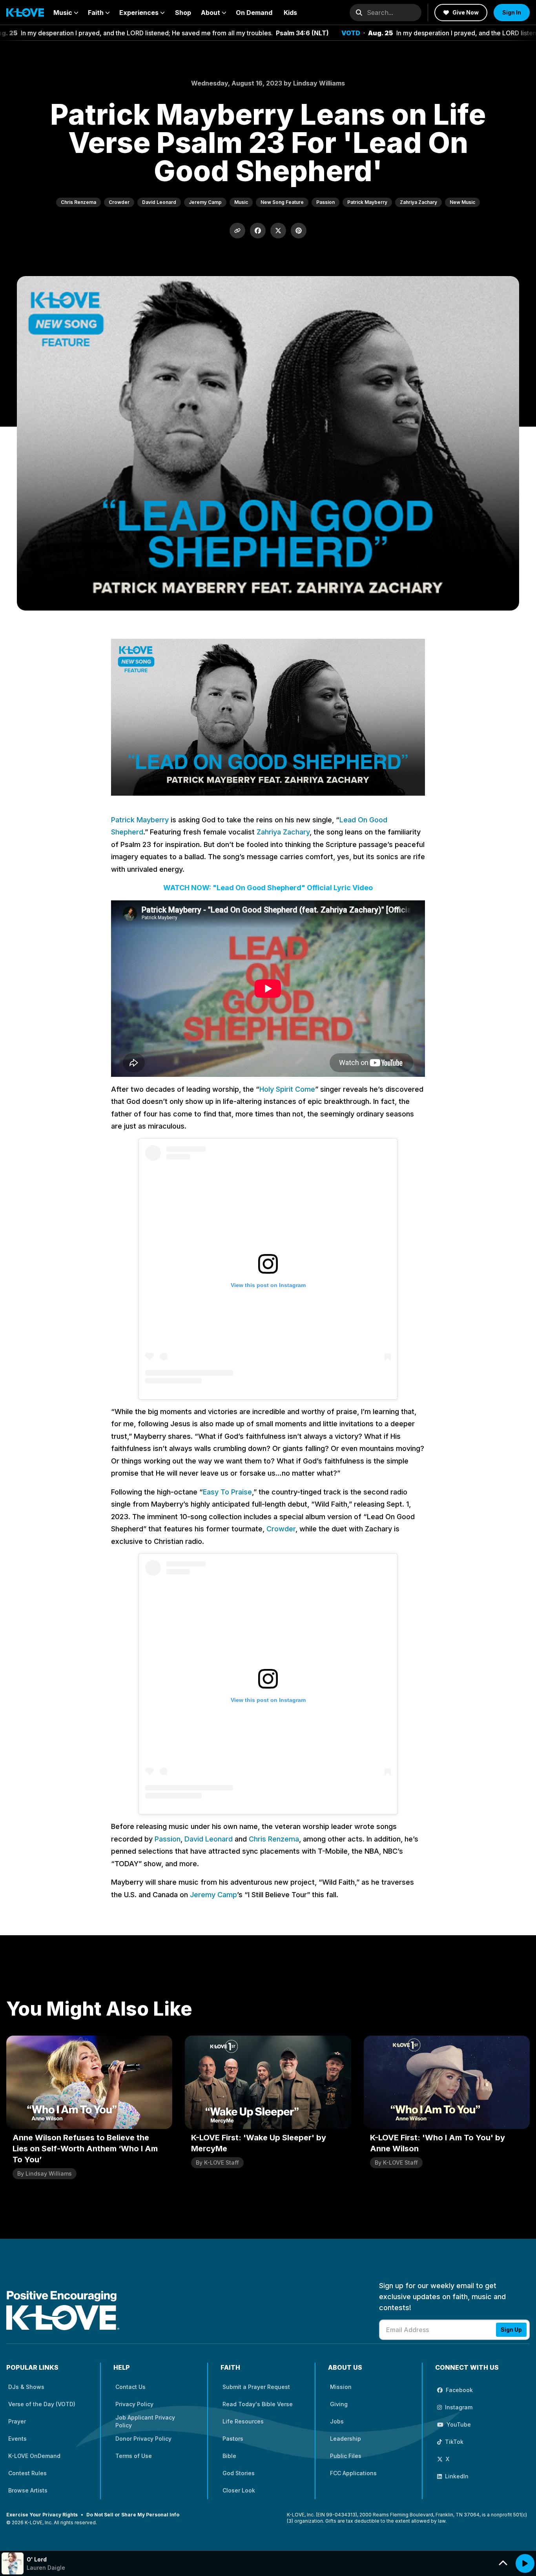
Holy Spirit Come (287, 1089)
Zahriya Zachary (283, 832)
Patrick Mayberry (140, 820)
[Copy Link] (237, 231)
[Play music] (525, 2563)
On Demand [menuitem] (254, 13)
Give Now (466, 12)
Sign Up (511, 2330)
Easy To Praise (227, 1492)
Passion (168, 1839)
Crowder (281, 1529)
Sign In (512, 12)
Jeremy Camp (213, 1895)
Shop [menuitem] (183, 13)
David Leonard (209, 1839)
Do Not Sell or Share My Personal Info (133, 2515)
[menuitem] (66, 13)
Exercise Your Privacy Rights (42, 2515)
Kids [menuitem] (290, 13)
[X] (278, 231)
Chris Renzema (274, 1839)
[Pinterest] (299, 231)
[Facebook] (258, 231)
